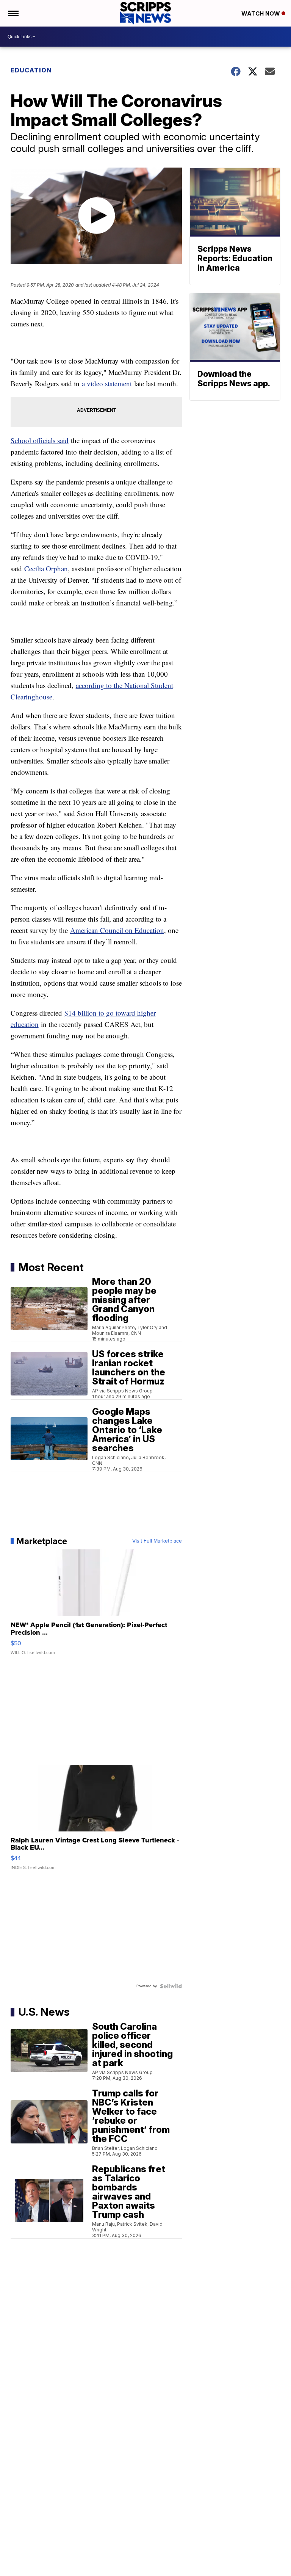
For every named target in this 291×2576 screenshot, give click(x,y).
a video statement (107, 383)
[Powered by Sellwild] (171, 1986)
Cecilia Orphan (46, 568)
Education (31, 70)
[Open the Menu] (13, 13)
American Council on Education (117, 930)
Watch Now (261, 13)
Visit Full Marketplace (157, 1541)
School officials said (40, 440)
